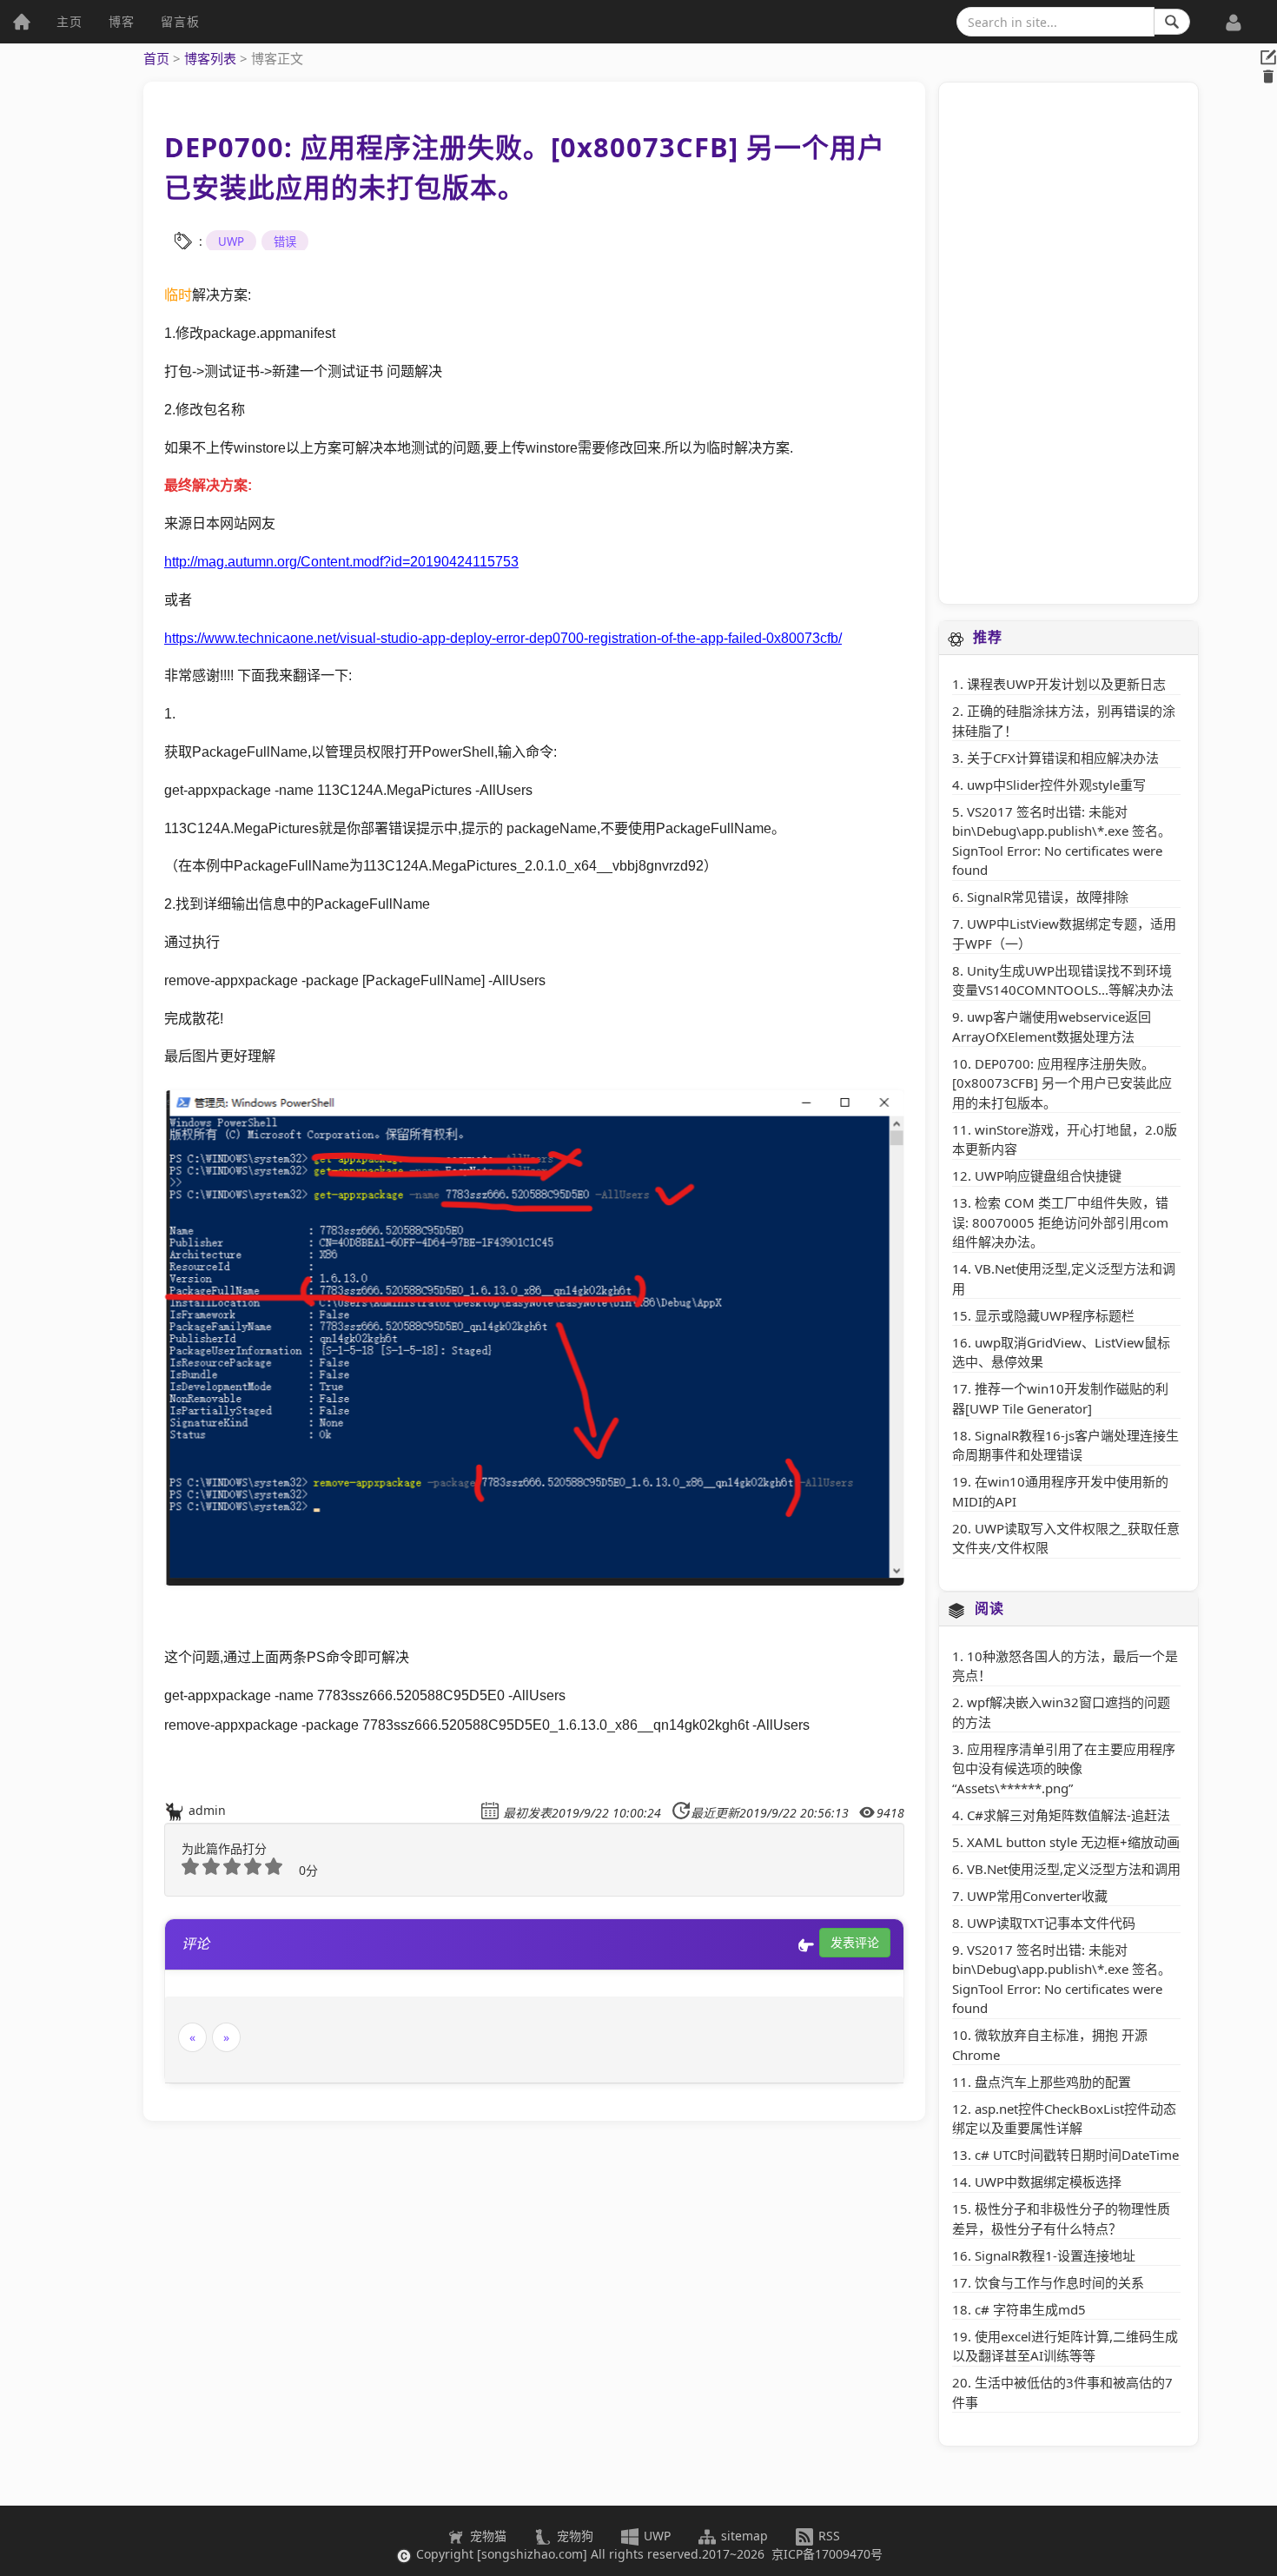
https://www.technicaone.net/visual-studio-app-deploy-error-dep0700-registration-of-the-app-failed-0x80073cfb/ (503, 638)
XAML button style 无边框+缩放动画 (1073, 1842)
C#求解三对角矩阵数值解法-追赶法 (1069, 1815)
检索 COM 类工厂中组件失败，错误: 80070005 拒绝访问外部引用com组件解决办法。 (1060, 1222)
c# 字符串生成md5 (1030, 2309)
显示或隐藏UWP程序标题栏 (1055, 1315)
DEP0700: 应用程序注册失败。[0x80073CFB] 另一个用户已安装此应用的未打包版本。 (1062, 1083)
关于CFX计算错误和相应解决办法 (1063, 758)
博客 (122, 21)
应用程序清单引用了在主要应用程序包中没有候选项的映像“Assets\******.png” (1064, 1768)
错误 (285, 242)
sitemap (744, 2536)
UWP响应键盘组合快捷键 (1048, 1175)
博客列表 (210, 58)
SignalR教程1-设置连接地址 (1055, 2255)
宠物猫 (486, 2536)
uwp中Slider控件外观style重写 (1056, 785)
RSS (827, 2536)
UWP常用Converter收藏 (1037, 1896)
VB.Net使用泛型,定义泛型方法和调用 (1074, 1869)
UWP (231, 242)
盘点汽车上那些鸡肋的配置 (1053, 2082)
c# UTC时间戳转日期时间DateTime (1077, 2155)
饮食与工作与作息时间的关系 (1059, 2282)
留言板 (180, 21)
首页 (156, 58)
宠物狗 (573, 2536)
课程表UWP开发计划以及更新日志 (1066, 684)
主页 (69, 21)
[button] (1234, 13)
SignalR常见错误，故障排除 (1048, 897)
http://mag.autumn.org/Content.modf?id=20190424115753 (341, 561)
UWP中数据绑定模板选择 (1048, 2182)
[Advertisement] (1069, 343)
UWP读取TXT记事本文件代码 (1051, 1923)
